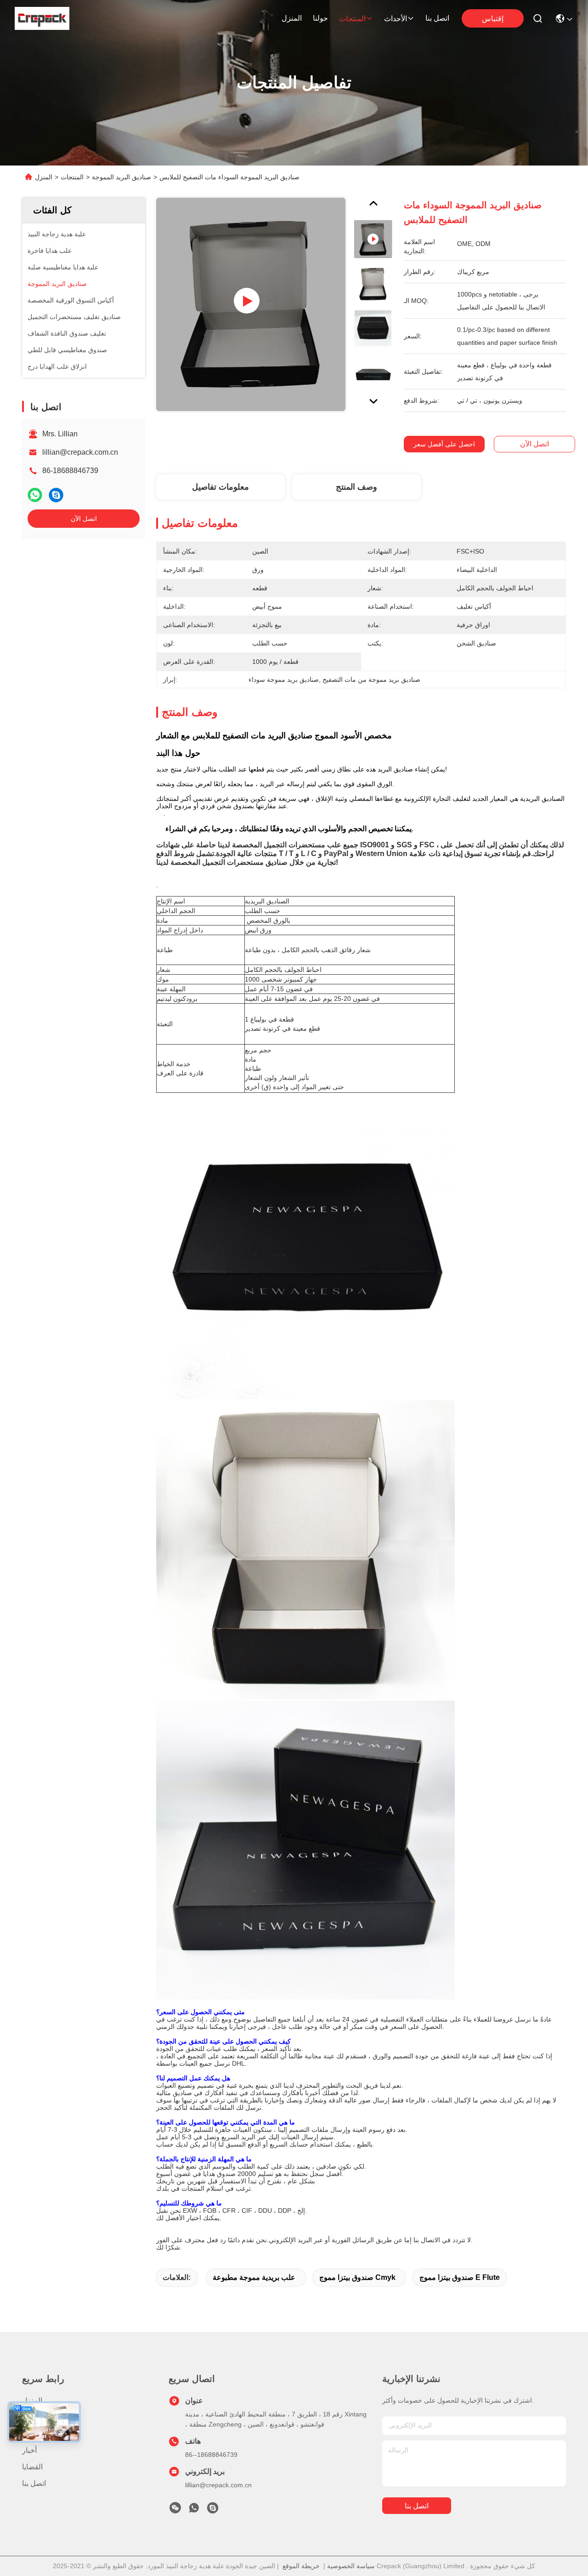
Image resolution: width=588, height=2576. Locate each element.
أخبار (29, 2450)
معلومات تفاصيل (220, 487)
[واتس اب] (35, 495)
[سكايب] (56, 495)
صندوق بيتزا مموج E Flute (460, 2277)
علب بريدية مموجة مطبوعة (254, 2277)
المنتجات (352, 19)
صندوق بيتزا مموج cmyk (357, 2277)
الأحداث (396, 19)
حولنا (320, 18)
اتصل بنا (437, 18)
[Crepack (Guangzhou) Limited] (42, 18)
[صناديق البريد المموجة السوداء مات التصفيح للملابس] (251, 304)
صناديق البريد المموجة (122, 177)
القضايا (32, 2467)
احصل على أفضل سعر (444, 444)
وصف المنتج (356, 487)
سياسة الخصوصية (351, 2566)
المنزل (292, 18)
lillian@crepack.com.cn (80, 452)
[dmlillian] (213, 2510)
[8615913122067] (194, 2510)
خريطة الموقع (301, 2566)
